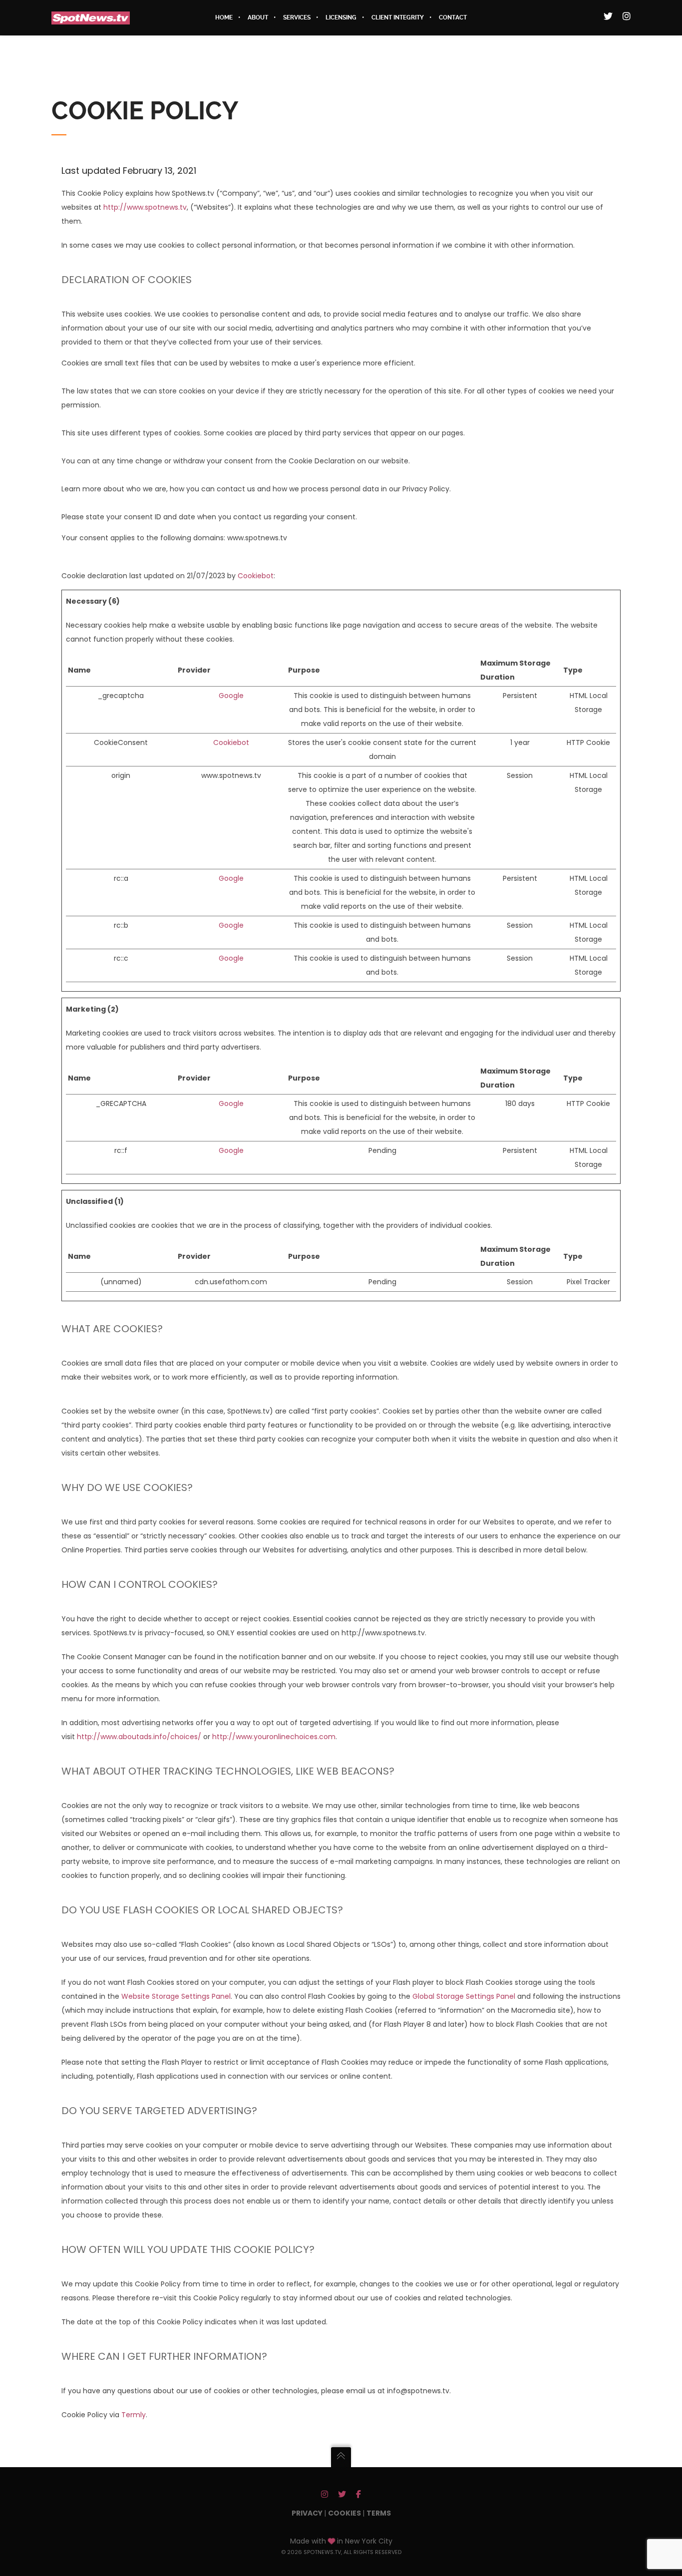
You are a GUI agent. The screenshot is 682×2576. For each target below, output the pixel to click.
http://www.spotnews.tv (145, 207)
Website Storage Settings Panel (176, 1996)
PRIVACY (308, 2513)
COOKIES (345, 2513)
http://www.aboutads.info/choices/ (139, 1737)
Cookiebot (256, 576)
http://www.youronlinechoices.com (274, 1737)
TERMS (379, 2513)
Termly (134, 2415)
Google (231, 696)
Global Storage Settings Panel (464, 1996)
